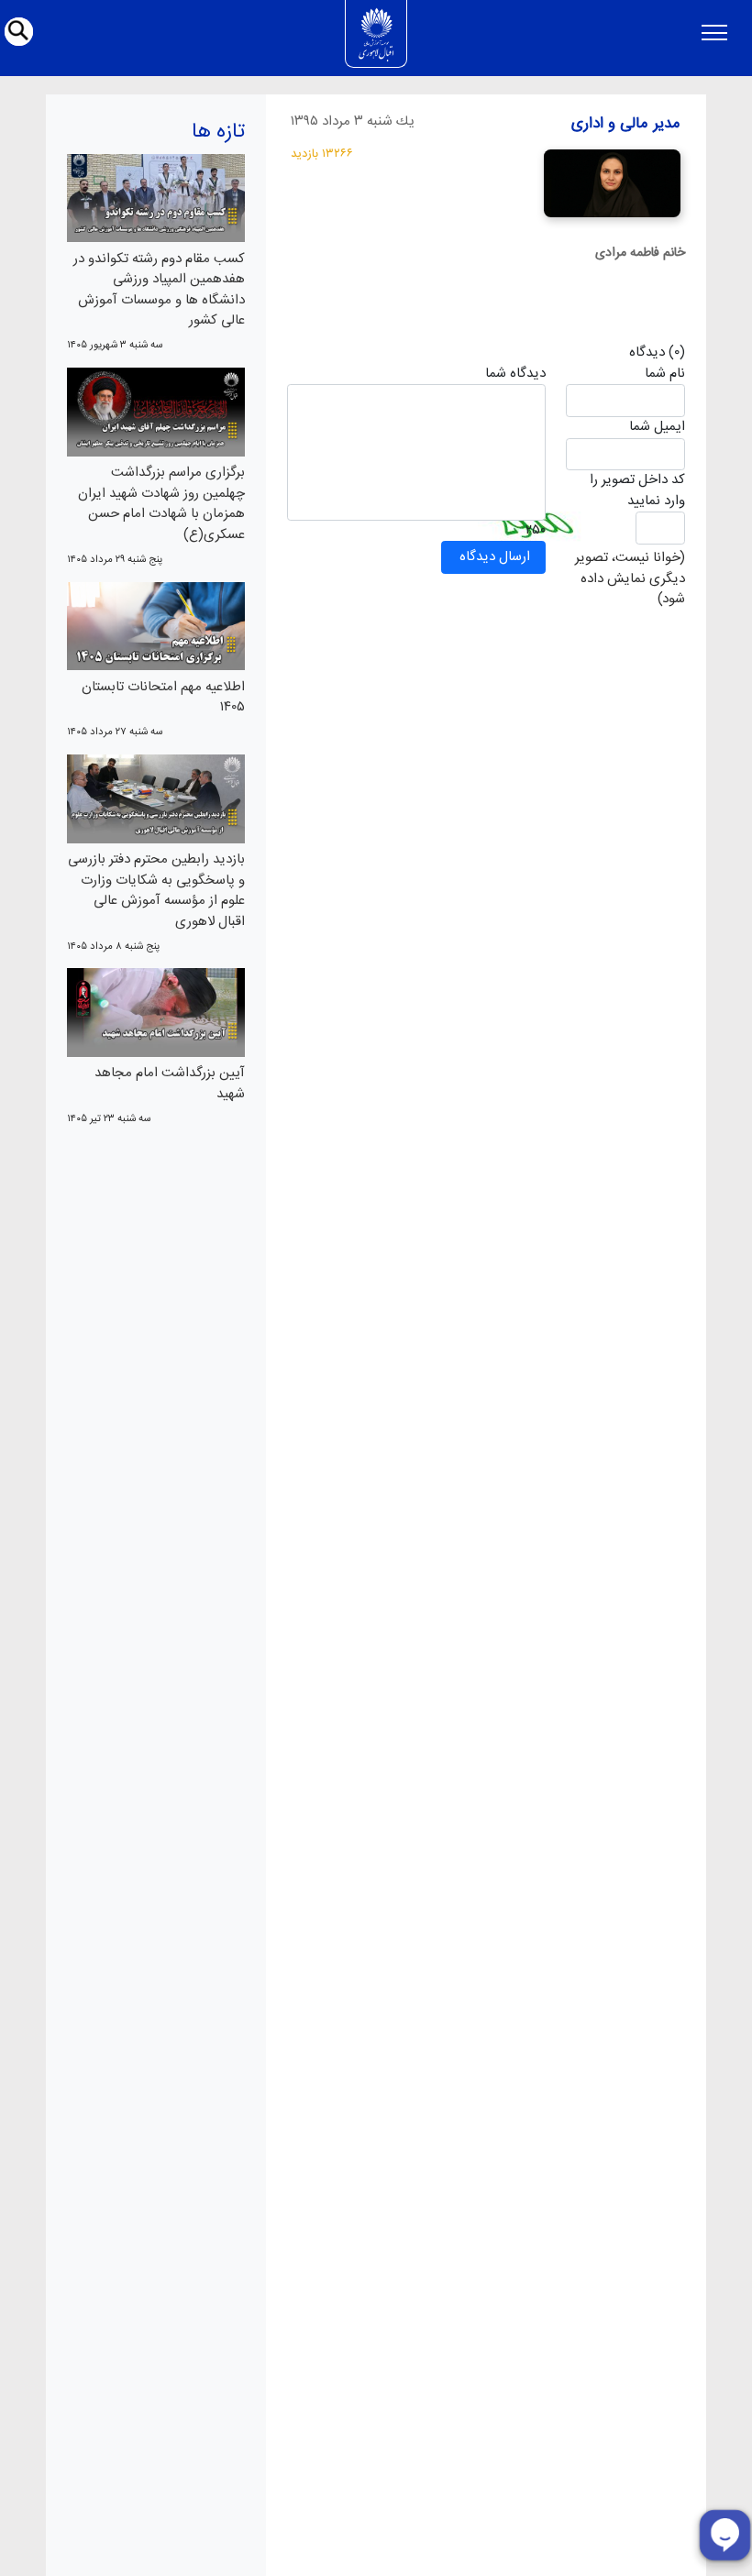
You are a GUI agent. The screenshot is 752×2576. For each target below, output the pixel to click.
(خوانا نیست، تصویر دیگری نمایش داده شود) (630, 578)
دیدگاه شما (515, 374)
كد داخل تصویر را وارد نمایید (637, 491)
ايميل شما (657, 428)
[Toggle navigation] (714, 33)
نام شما (665, 374)
